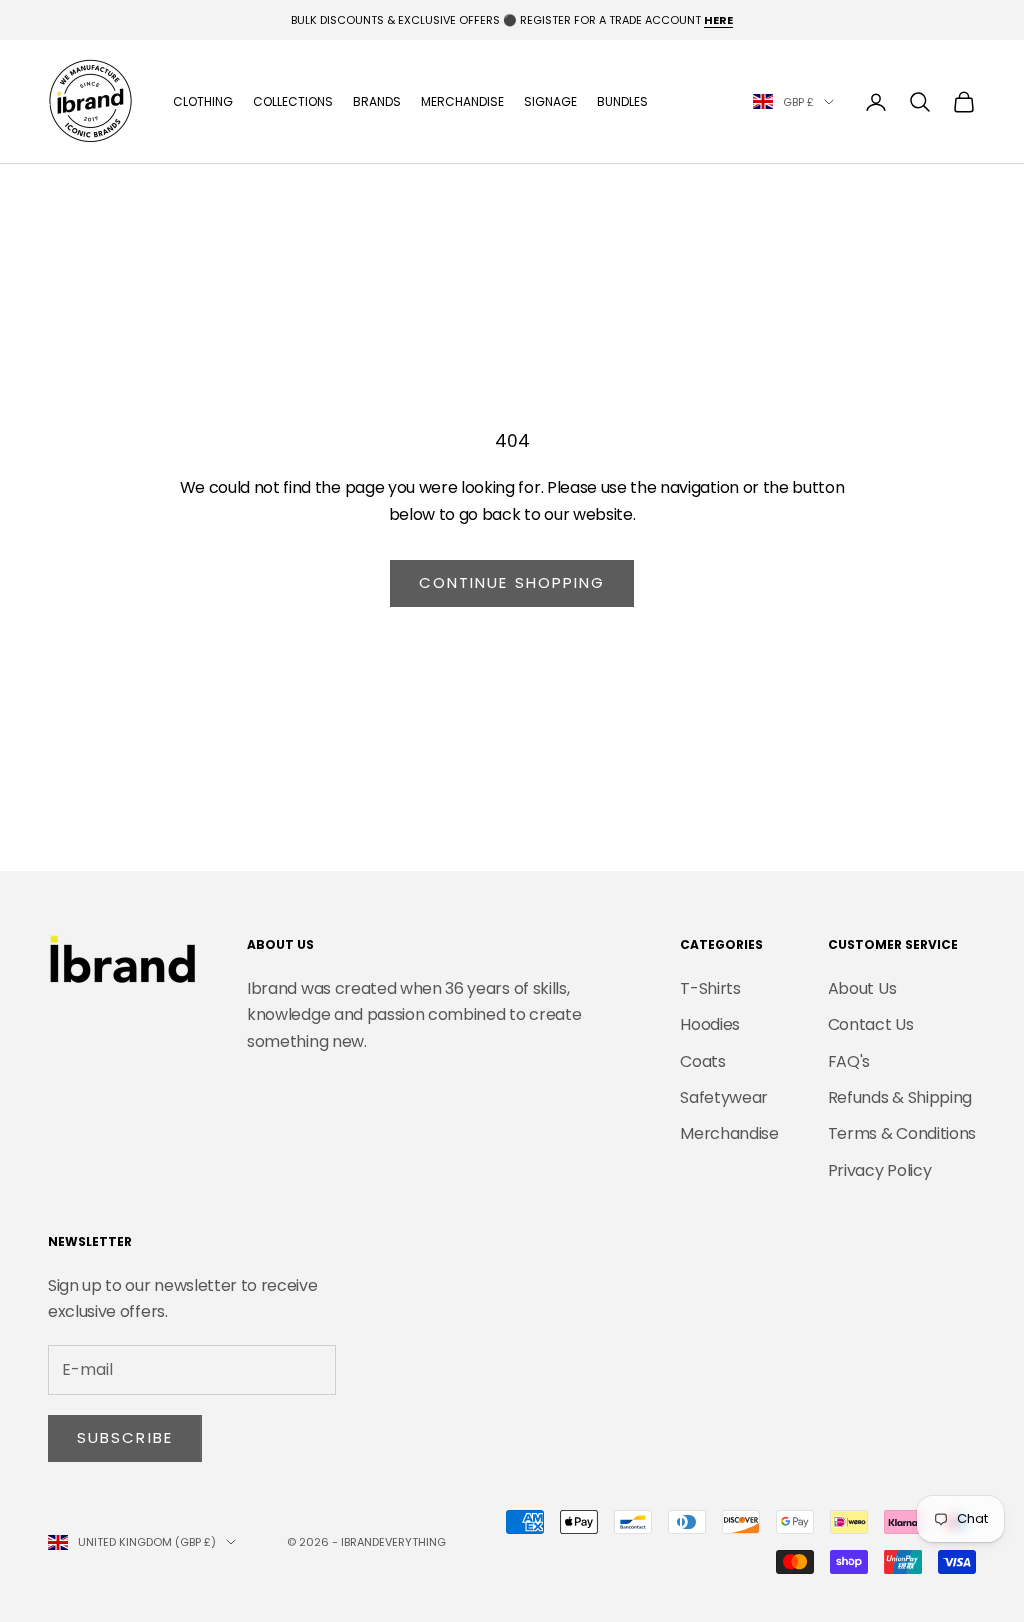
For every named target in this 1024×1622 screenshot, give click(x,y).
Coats (702, 1061)
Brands (377, 101)
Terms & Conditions (902, 1133)
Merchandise (462, 101)
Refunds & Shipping (900, 1097)
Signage (550, 101)
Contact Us (871, 1024)
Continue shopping (512, 582)
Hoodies (710, 1024)
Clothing (203, 101)
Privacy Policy (880, 1170)
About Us (862, 988)
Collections (293, 101)
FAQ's (849, 1061)
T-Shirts (710, 988)
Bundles (622, 101)
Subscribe (125, 1437)
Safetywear (724, 1097)
